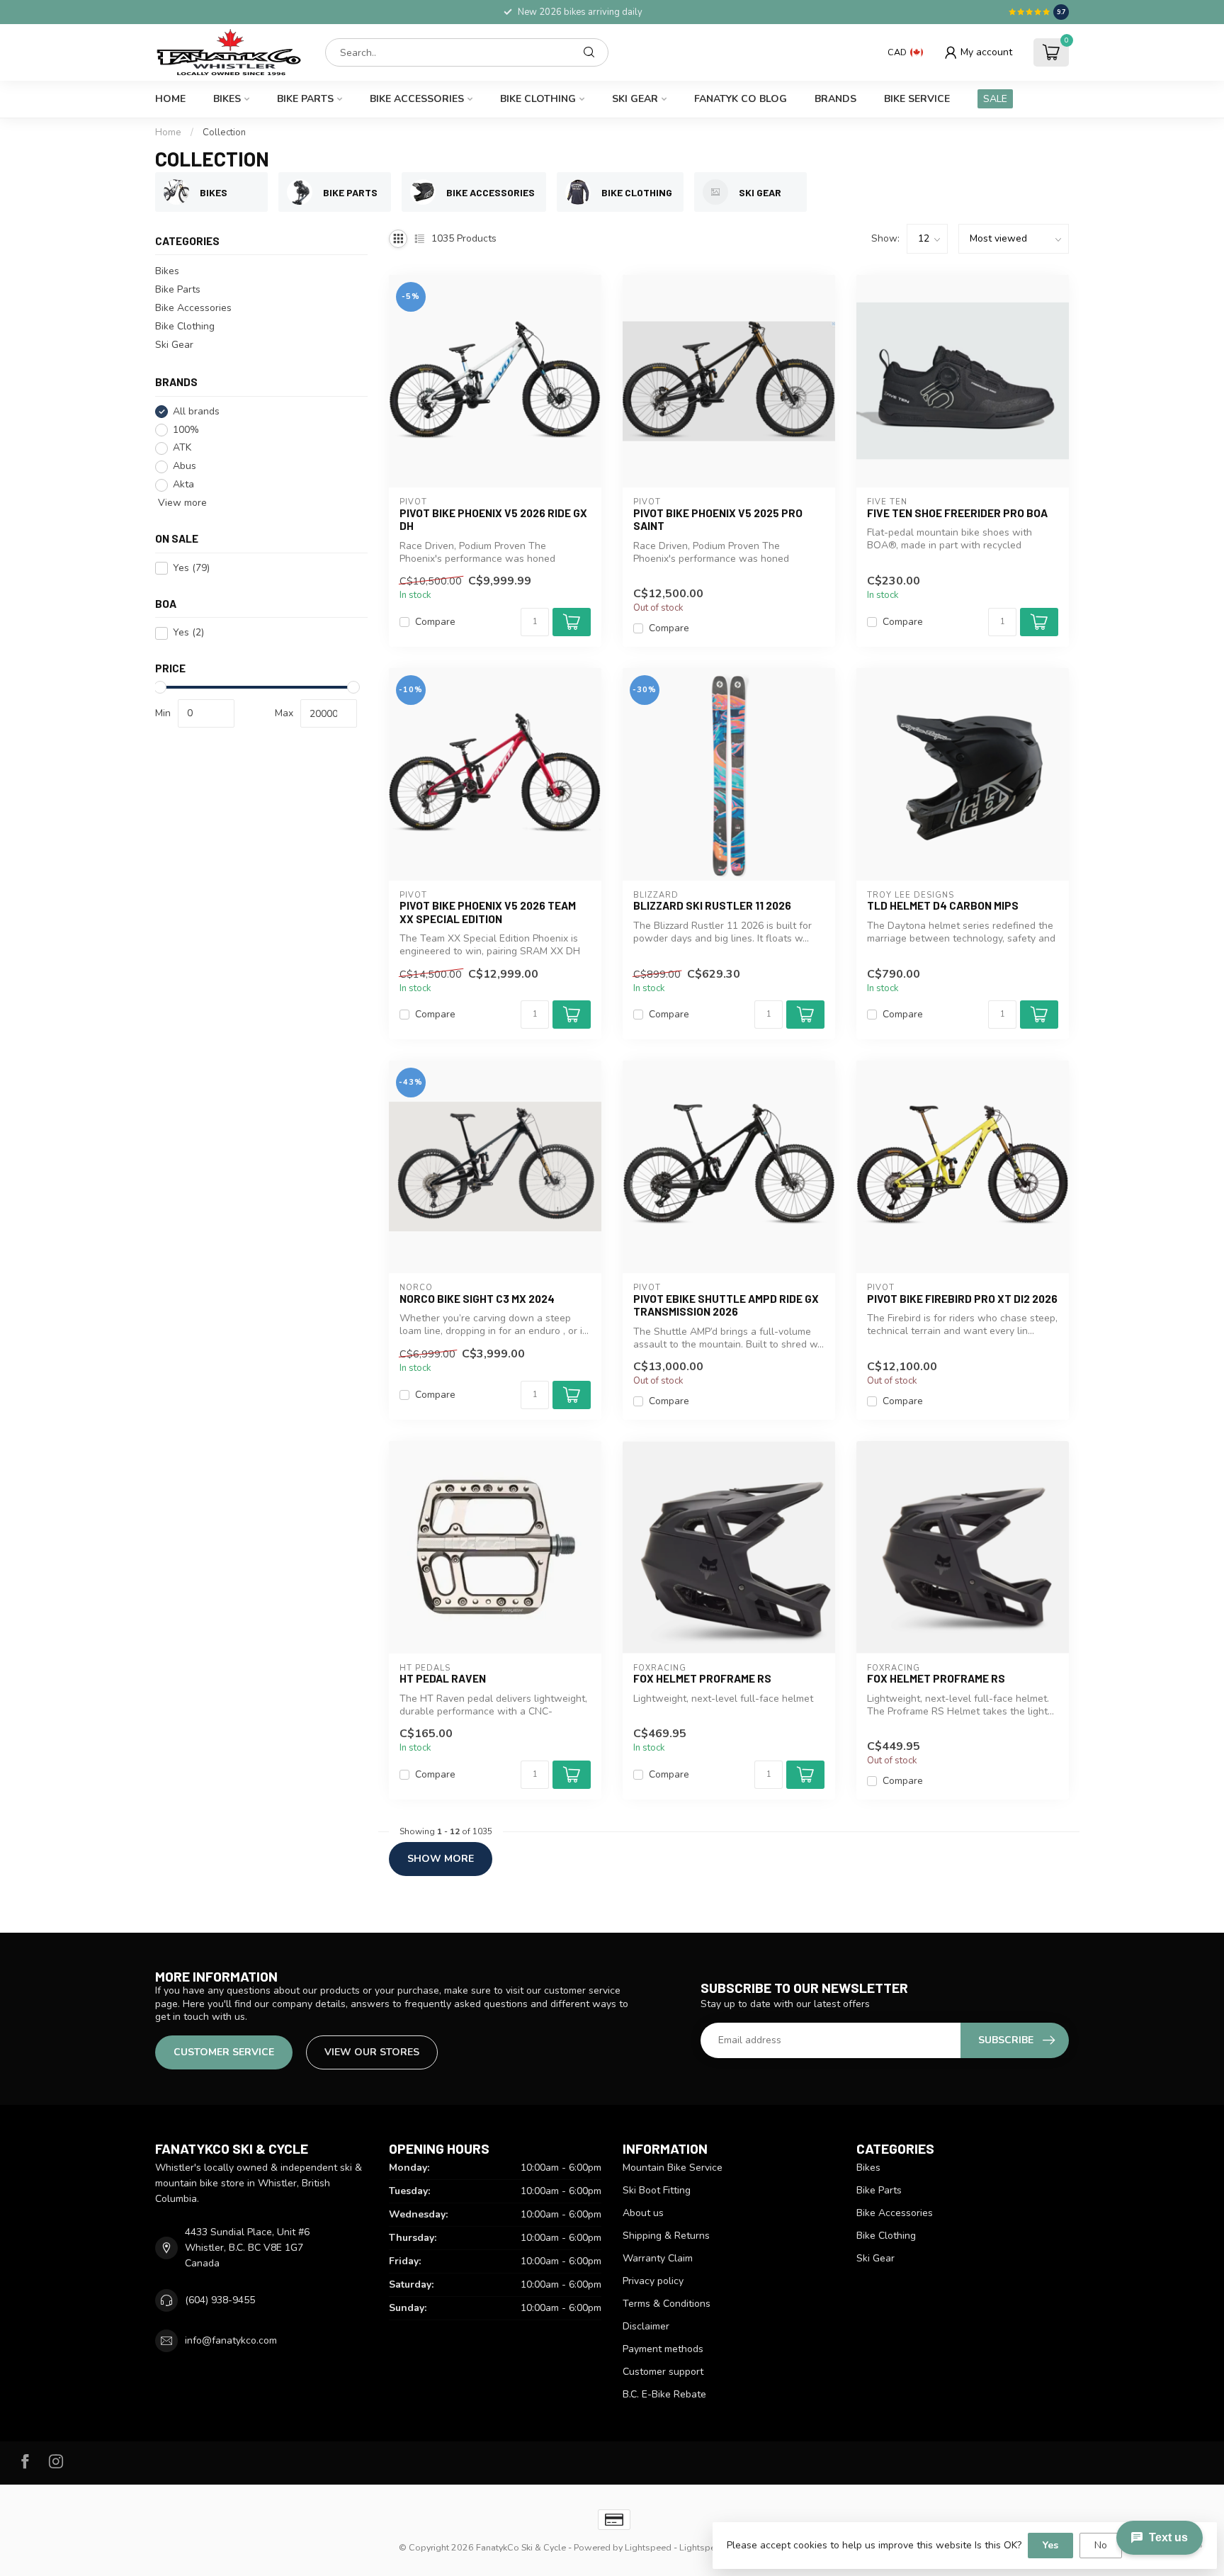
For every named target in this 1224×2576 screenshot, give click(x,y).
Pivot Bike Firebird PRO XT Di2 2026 (962, 1299)
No (1101, 2545)
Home (170, 99)
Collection (224, 132)
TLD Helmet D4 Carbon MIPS (943, 905)
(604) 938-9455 (220, 2300)
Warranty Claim (658, 2258)
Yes (191, 569)
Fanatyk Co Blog (741, 99)
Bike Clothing (538, 99)
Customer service (224, 2052)
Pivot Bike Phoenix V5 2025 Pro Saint (718, 519)
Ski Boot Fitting (657, 2190)
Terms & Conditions (667, 2304)
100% (186, 430)
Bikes (227, 99)
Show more (441, 1859)
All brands (196, 411)
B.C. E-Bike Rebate (664, 2394)
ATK (182, 448)
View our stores (372, 2052)
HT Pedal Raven (443, 1678)
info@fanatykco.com (231, 2340)
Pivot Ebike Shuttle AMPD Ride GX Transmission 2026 (726, 1305)
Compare (435, 622)
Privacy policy (653, 2281)
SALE (995, 99)
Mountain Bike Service (673, 2168)
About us (643, 2213)
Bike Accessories (417, 99)
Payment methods (663, 2349)
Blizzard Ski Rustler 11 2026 (712, 905)
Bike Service (917, 99)
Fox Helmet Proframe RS (702, 1678)
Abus (185, 467)
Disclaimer (646, 2326)
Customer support (663, 2372)
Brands (835, 99)
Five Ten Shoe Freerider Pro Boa (957, 513)
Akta (183, 485)
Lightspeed (648, 2547)
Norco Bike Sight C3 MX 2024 (477, 1299)
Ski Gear (635, 99)
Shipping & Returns (666, 2236)
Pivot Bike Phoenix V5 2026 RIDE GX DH (493, 519)
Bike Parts (305, 99)
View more (181, 503)
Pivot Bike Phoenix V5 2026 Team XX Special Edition (488, 912)
